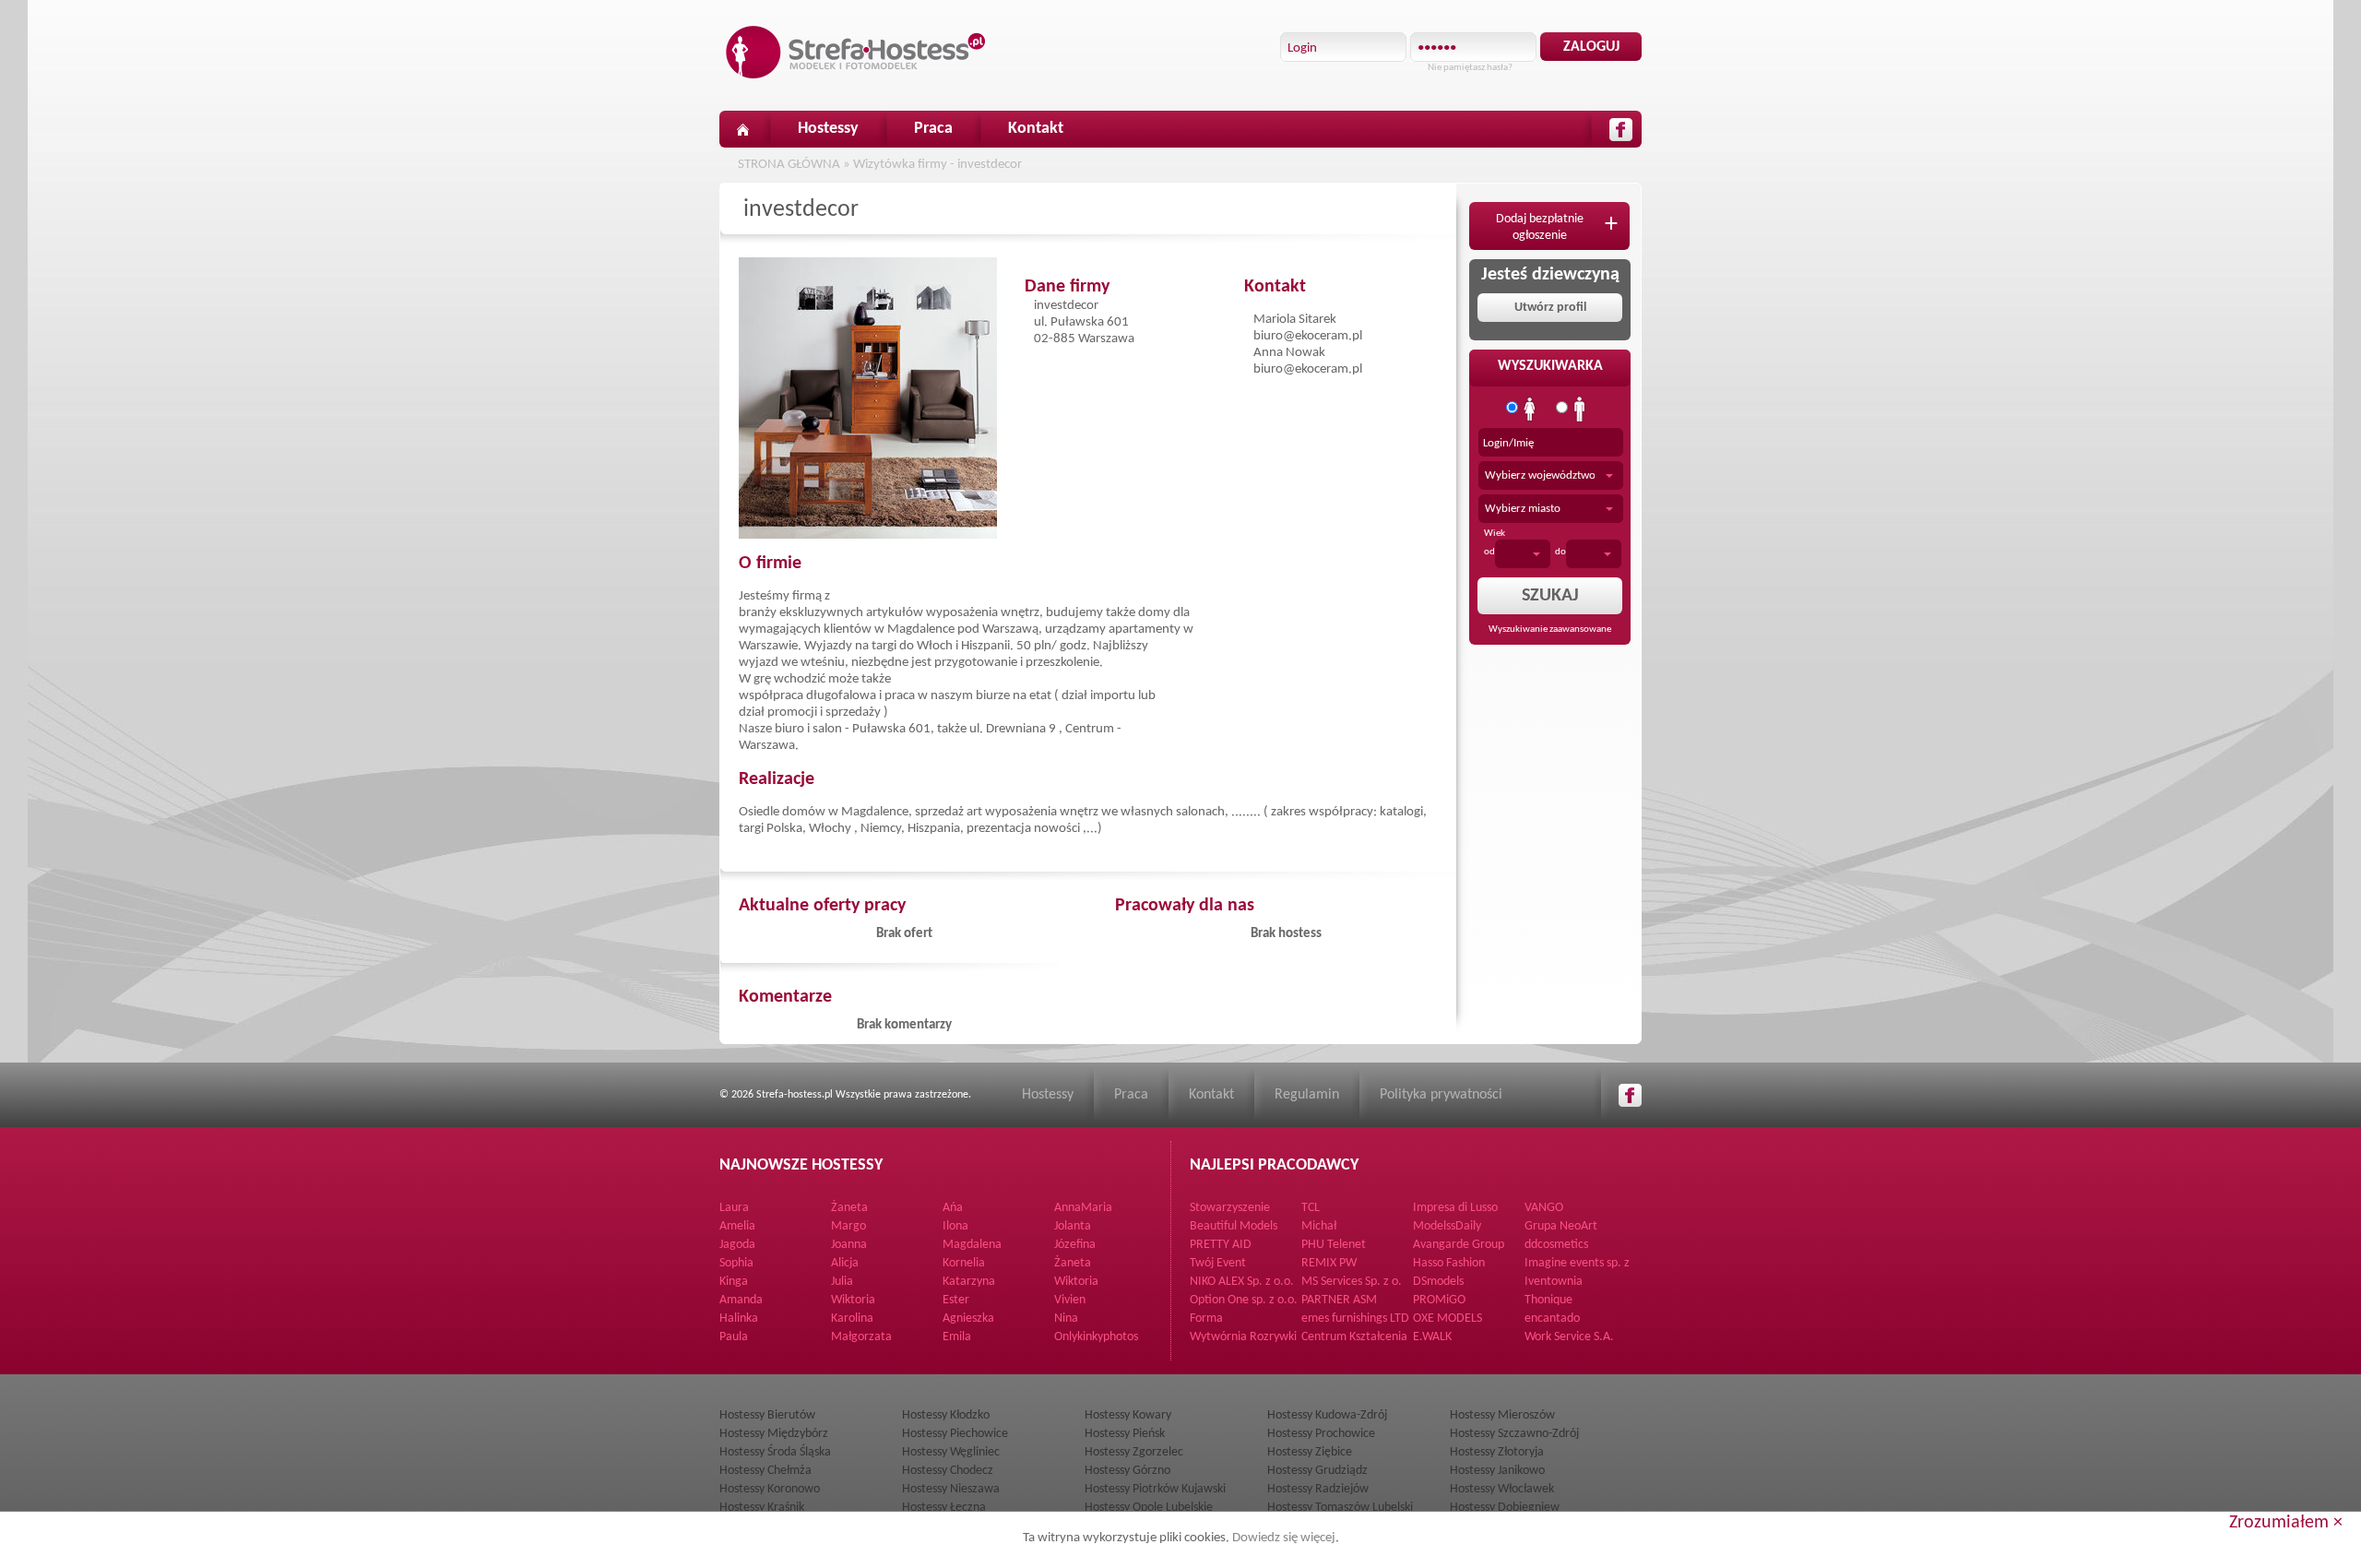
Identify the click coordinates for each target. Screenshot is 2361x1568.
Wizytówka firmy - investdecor (937, 165)
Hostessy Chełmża (765, 1471)
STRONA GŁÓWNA (789, 165)
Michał (1319, 1226)
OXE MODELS (1447, 1319)
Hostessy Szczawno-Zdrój (1514, 1434)
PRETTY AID (1221, 1245)
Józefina (1075, 1245)
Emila (957, 1337)
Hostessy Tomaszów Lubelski (1340, 1508)
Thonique (1548, 1300)
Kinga (734, 1282)
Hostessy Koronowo (770, 1489)
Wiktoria (1076, 1282)
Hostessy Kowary (1128, 1415)
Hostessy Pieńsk (1125, 1434)
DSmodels (1438, 1282)
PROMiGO (1439, 1300)
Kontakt (1036, 129)
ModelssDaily (1447, 1226)
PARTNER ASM (1339, 1300)
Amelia (737, 1226)
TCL (1311, 1208)
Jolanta (1073, 1226)
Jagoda (737, 1245)
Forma (1206, 1319)
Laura (734, 1208)
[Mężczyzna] (1580, 410)
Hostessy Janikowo (1497, 1471)
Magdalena (972, 1245)
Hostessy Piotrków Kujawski (1155, 1489)
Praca (933, 129)
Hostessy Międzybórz (774, 1434)
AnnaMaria (1083, 1208)
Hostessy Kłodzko (946, 1415)
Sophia (736, 1263)
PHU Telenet (1334, 1245)
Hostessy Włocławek (1502, 1489)
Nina (1066, 1319)
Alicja (845, 1263)
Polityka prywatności (1441, 1095)
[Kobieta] (1530, 410)
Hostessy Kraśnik (762, 1508)
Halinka (739, 1319)
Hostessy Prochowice (1321, 1434)
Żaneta (849, 1208)
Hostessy (828, 129)
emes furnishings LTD (1355, 1319)
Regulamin (1307, 1095)
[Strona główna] (742, 129)
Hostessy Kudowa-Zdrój (1327, 1415)
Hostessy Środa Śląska (775, 1452)
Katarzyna (969, 1282)
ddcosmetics (1556, 1245)
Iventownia (1554, 1282)
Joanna (849, 1245)
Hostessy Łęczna (944, 1508)
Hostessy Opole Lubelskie (1149, 1508)
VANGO (1544, 1208)
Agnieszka (968, 1319)
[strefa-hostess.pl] (856, 52)
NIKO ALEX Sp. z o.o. (1242, 1282)
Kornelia (964, 1263)
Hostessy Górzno (1127, 1471)
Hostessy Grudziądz (1317, 1471)
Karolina (852, 1319)
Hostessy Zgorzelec (1134, 1452)
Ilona (955, 1226)
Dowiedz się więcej (1284, 1538)
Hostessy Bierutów (767, 1415)
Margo (848, 1226)
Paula (734, 1337)
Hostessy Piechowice (955, 1434)
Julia (842, 1282)
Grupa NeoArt (1561, 1226)
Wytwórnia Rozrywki (1243, 1337)
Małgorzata (861, 1337)
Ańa (953, 1208)
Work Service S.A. (1569, 1337)
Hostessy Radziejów (1318, 1489)
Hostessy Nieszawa (951, 1489)
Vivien (1070, 1300)
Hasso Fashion (1449, 1263)
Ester (956, 1300)
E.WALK (1432, 1337)
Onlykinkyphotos (1096, 1337)
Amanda (741, 1300)
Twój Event (1218, 1263)
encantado (1552, 1319)
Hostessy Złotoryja (1497, 1452)
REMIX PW (1329, 1263)
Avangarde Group (1459, 1245)
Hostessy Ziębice (1310, 1452)
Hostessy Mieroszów (1502, 1415)
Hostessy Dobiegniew (1505, 1508)
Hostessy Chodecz (948, 1471)
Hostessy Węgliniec (951, 1452)
